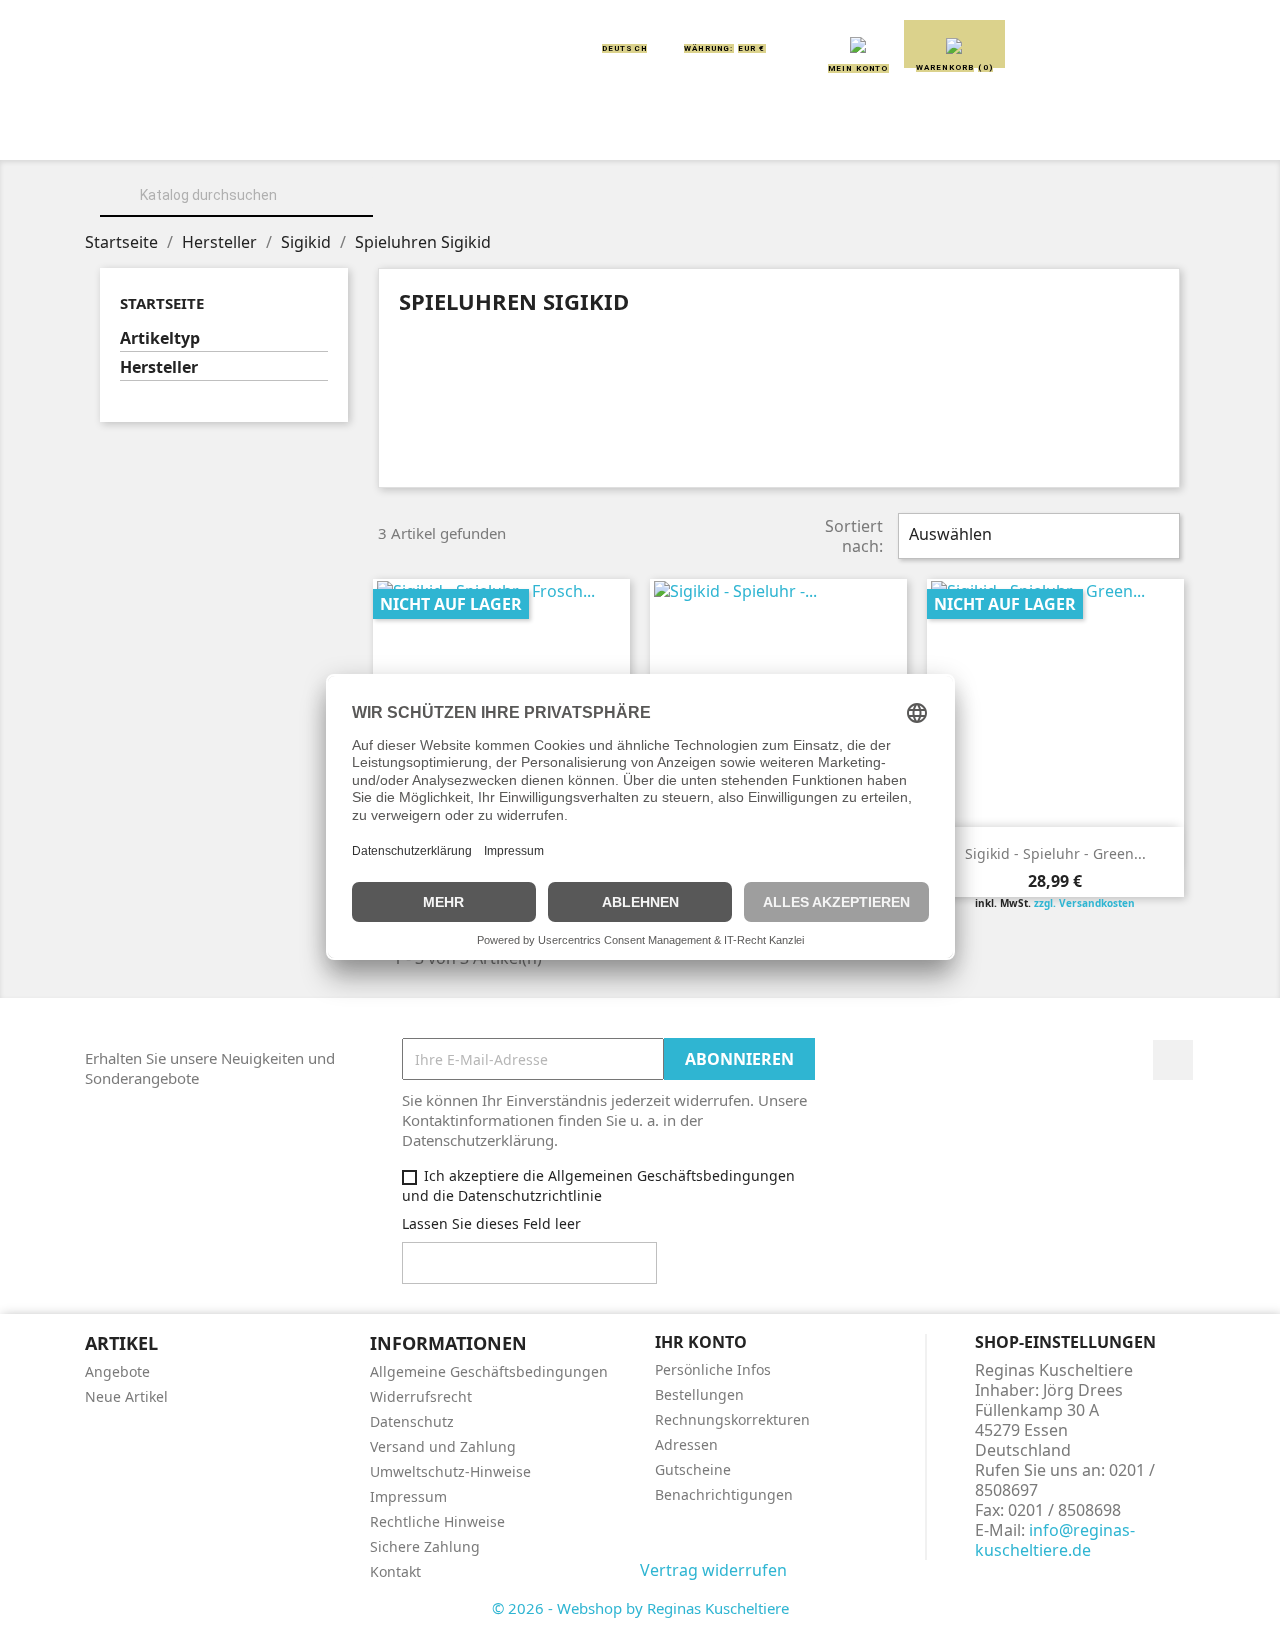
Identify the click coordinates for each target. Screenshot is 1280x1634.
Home (158, 132)
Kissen (524, 132)
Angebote (117, 1371)
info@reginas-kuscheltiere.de (1055, 1540)
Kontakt (395, 1571)
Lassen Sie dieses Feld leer (491, 1223)
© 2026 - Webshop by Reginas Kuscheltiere (640, 1608)
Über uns (260, 132)
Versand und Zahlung (443, 1446)
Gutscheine (693, 1469)
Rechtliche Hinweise (437, 1521)
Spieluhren (1096, 132)
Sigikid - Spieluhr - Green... (1055, 853)
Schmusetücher (939, 132)
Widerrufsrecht (421, 1396)
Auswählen (1036, 536)
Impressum (408, 1496)
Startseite (162, 303)
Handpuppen (779, 132)
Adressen (686, 1444)
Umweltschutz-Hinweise (450, 1471)
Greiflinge (640, 132)
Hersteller (159, 367)
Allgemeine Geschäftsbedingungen (489, 1371)
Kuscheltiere (397, 132)
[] (365, 214)
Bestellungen (699, 1394)
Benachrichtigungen (724, 1494)
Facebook (1173, 1060)
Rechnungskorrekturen (732, 1419)
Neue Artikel (126, 1396)
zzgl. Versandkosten (1084, 903)
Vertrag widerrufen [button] (713, 1570)
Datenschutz (412, 1421)
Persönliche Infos (713, 1369)
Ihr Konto (701, 1342)
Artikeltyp (160, 338)
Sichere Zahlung (425, 1546)
